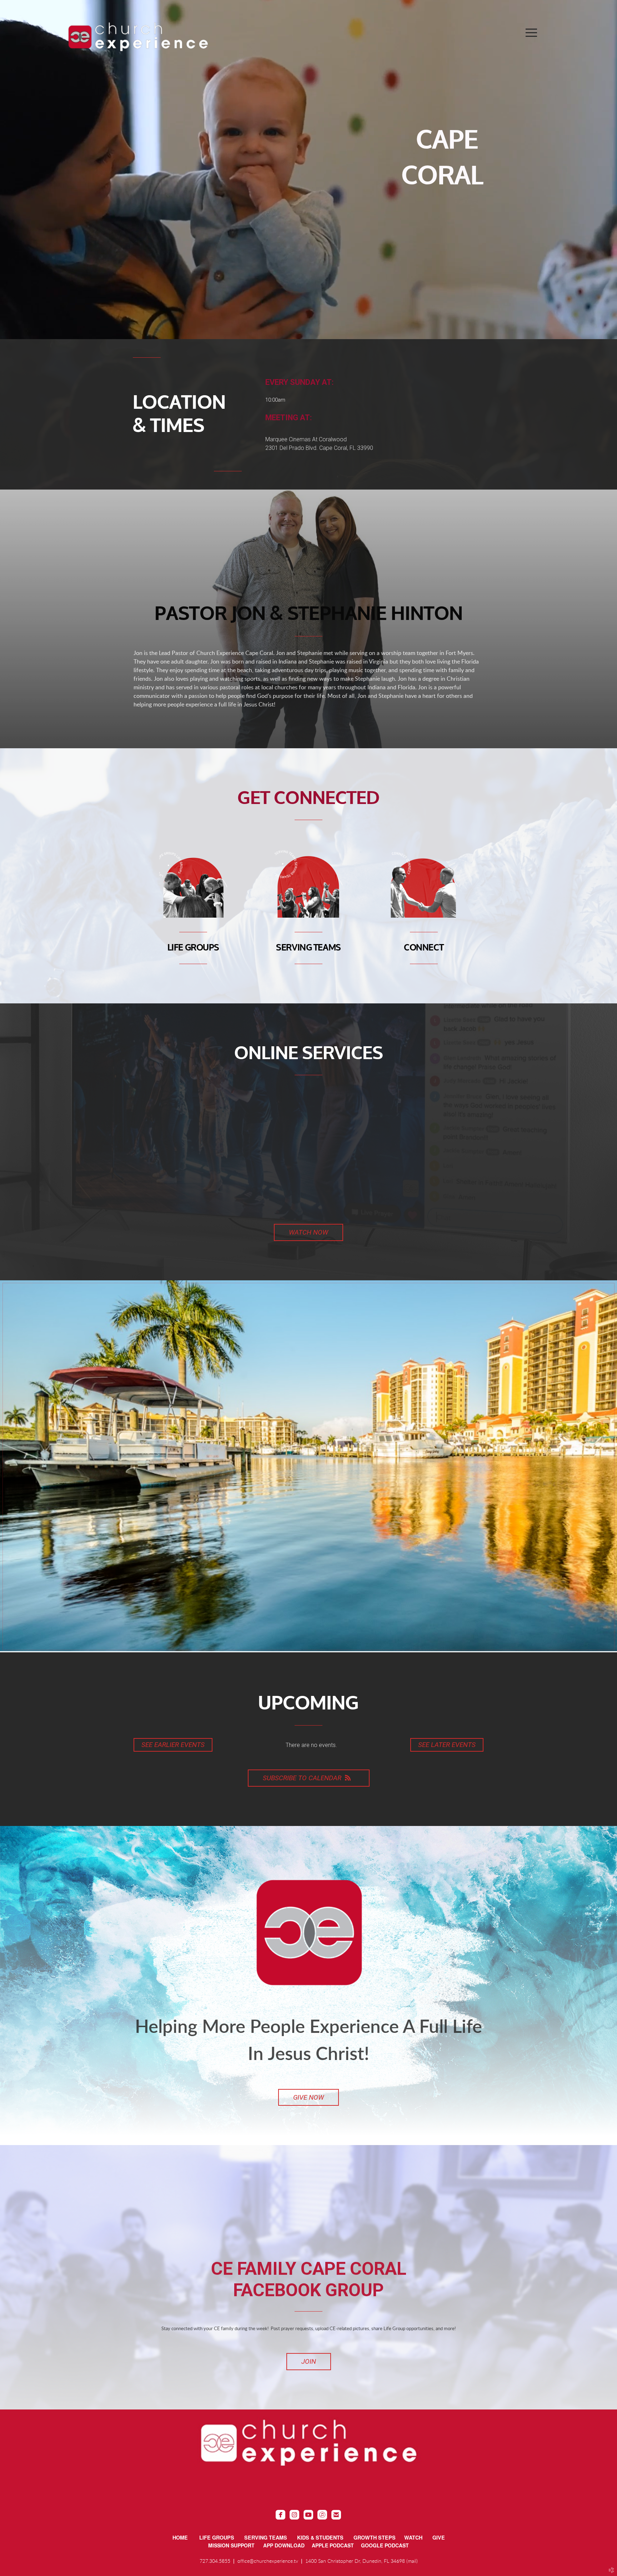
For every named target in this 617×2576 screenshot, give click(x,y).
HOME (180, 2537)
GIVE (439, 2537)
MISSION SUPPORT (236, 2545)
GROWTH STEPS (375, 2537)
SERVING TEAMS (308, 948)
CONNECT (424, 948)
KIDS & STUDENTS (320, 2537)
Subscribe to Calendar (302, 1778)
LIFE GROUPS (193, 948)
